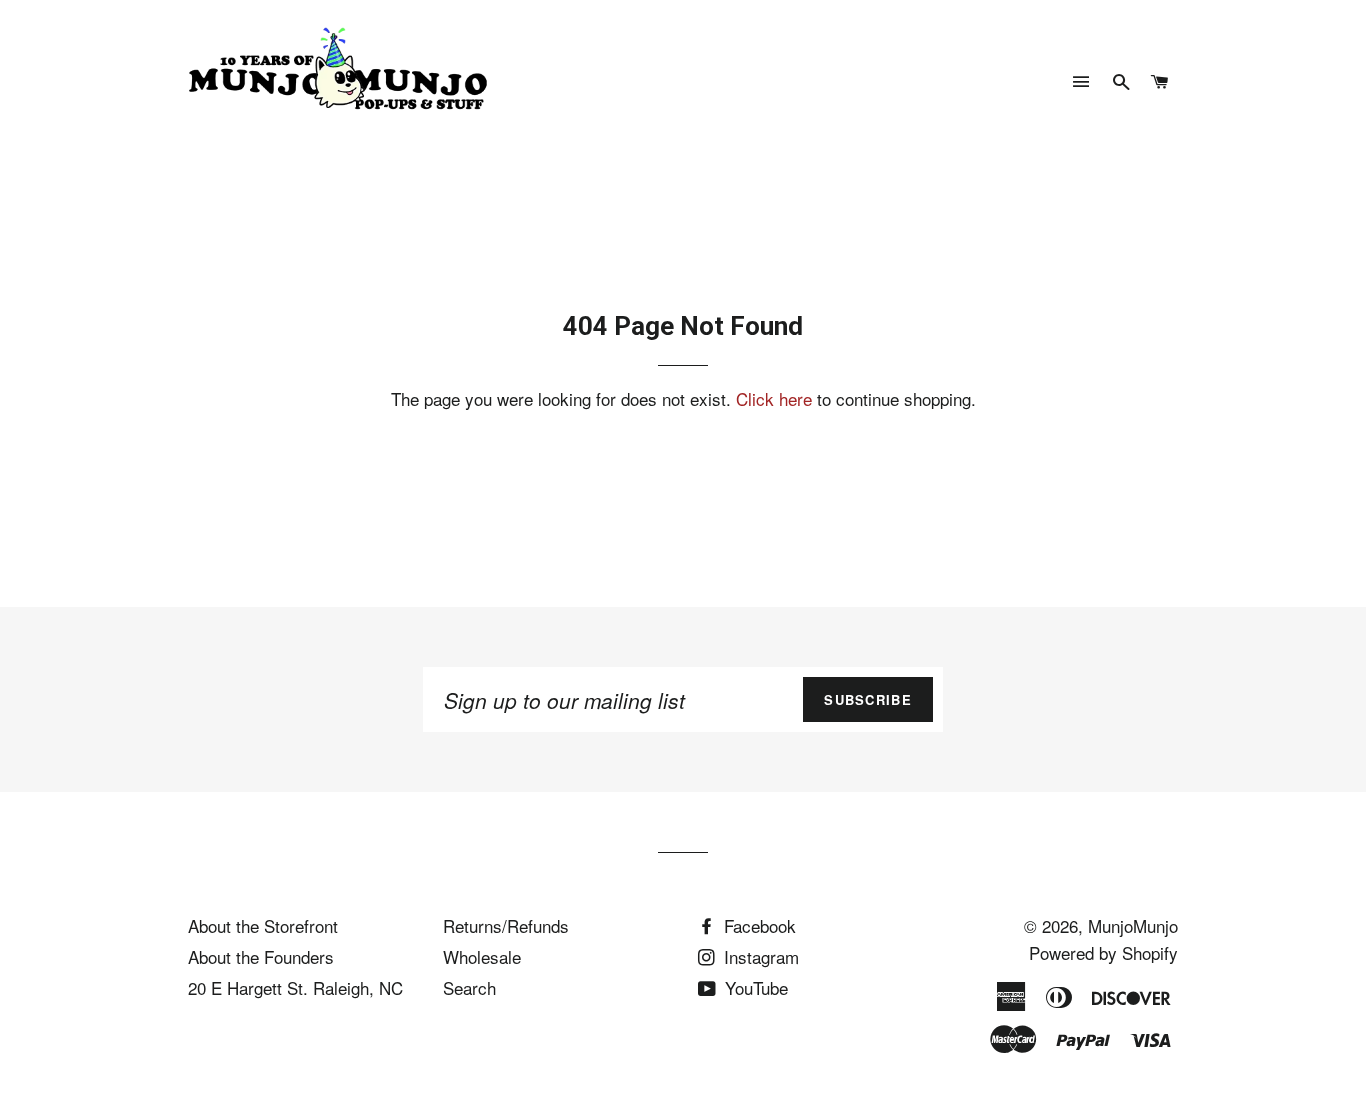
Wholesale (482, 956)
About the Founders (261, 956)
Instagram (759, 956)
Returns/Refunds (506, 925)
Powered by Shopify (1103, 952)
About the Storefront (263, 925)
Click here (774, 398)
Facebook (757, 925)
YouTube (754, 987)
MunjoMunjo (1133, 925)
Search (469, 987)
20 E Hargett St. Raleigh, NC (295, 987)
